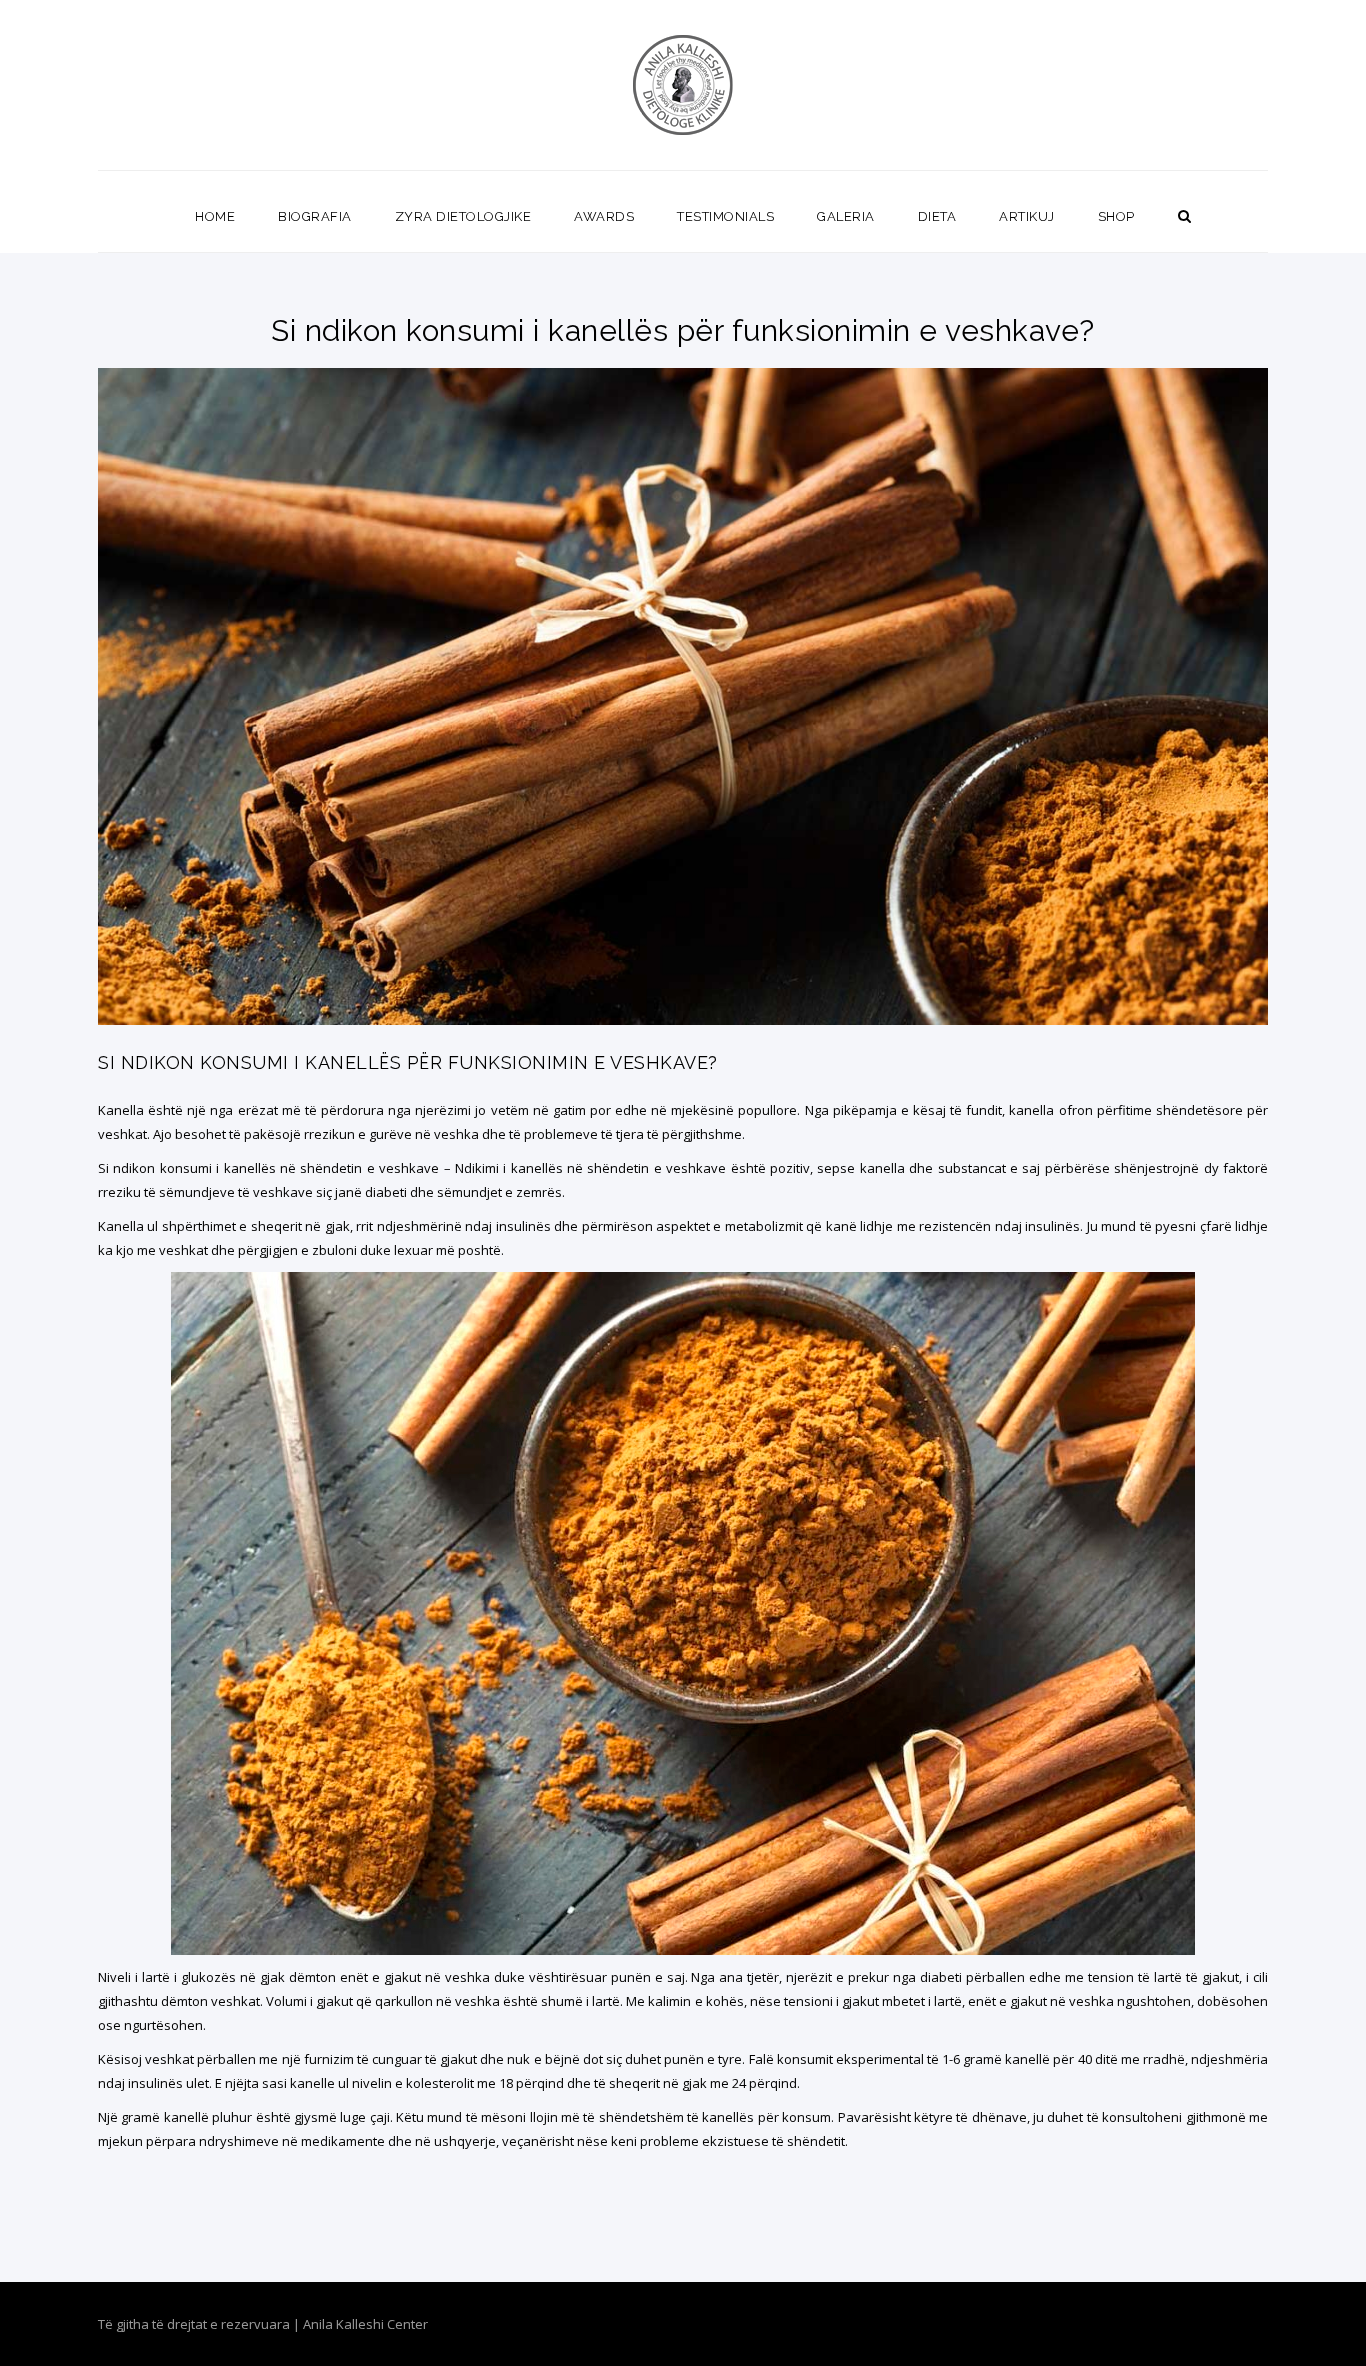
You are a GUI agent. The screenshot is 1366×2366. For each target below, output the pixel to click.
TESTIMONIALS (725, 216)
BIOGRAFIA (315, 216)
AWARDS (604, 216)
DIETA (937, 216)
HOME (215, 216)
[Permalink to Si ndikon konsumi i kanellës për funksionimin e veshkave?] (683, 1020)
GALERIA (846, 216)
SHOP (1116, 216)
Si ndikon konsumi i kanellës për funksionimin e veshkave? (408, 1062)
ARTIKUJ (1027, 216)
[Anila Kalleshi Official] (683, 85)
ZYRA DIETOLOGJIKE (463, 216)
